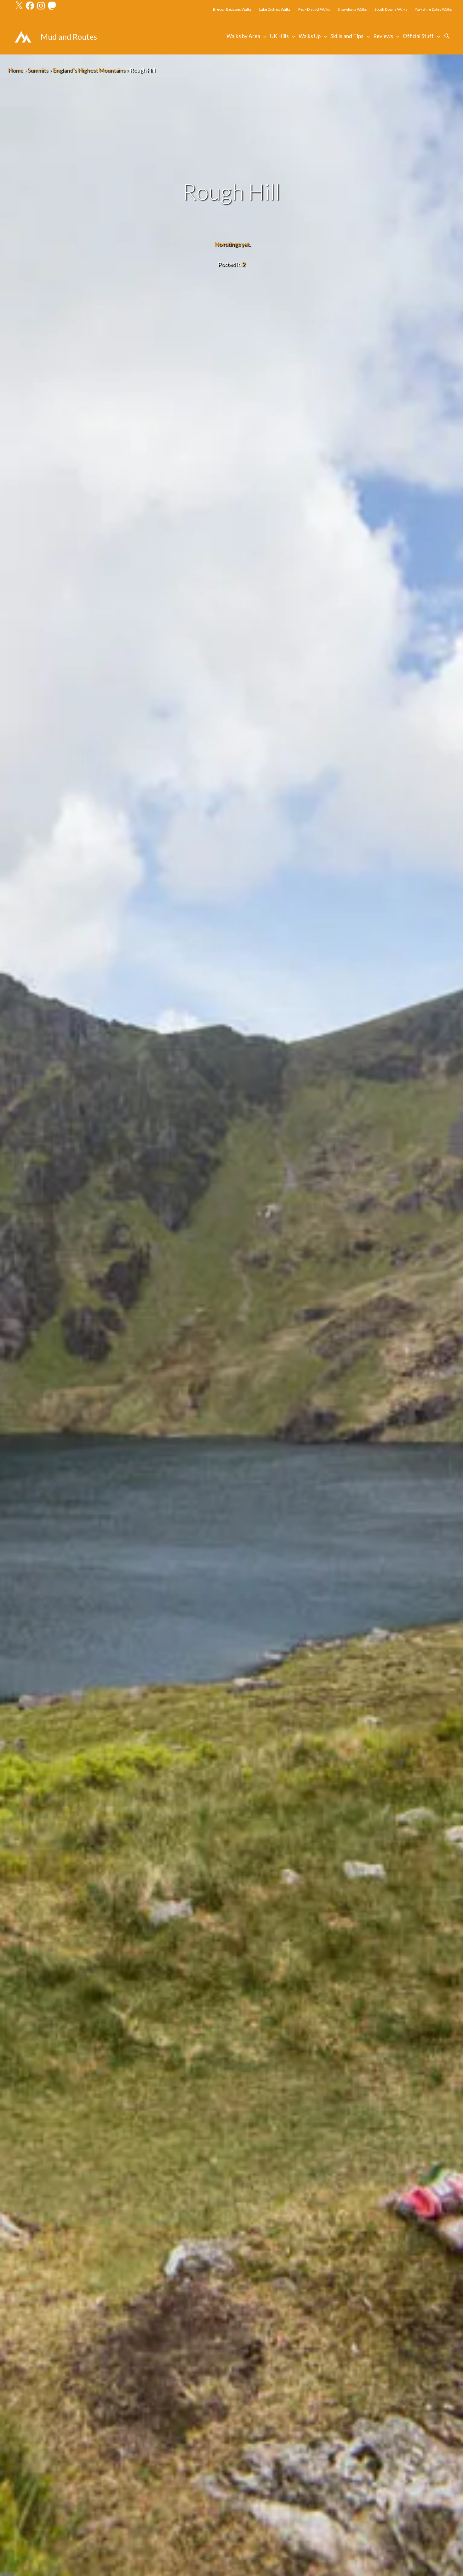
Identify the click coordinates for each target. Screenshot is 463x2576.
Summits (38, 70)
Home (15, 70)
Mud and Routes (69, 37)
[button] (447, 36)
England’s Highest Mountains (89, 70)
